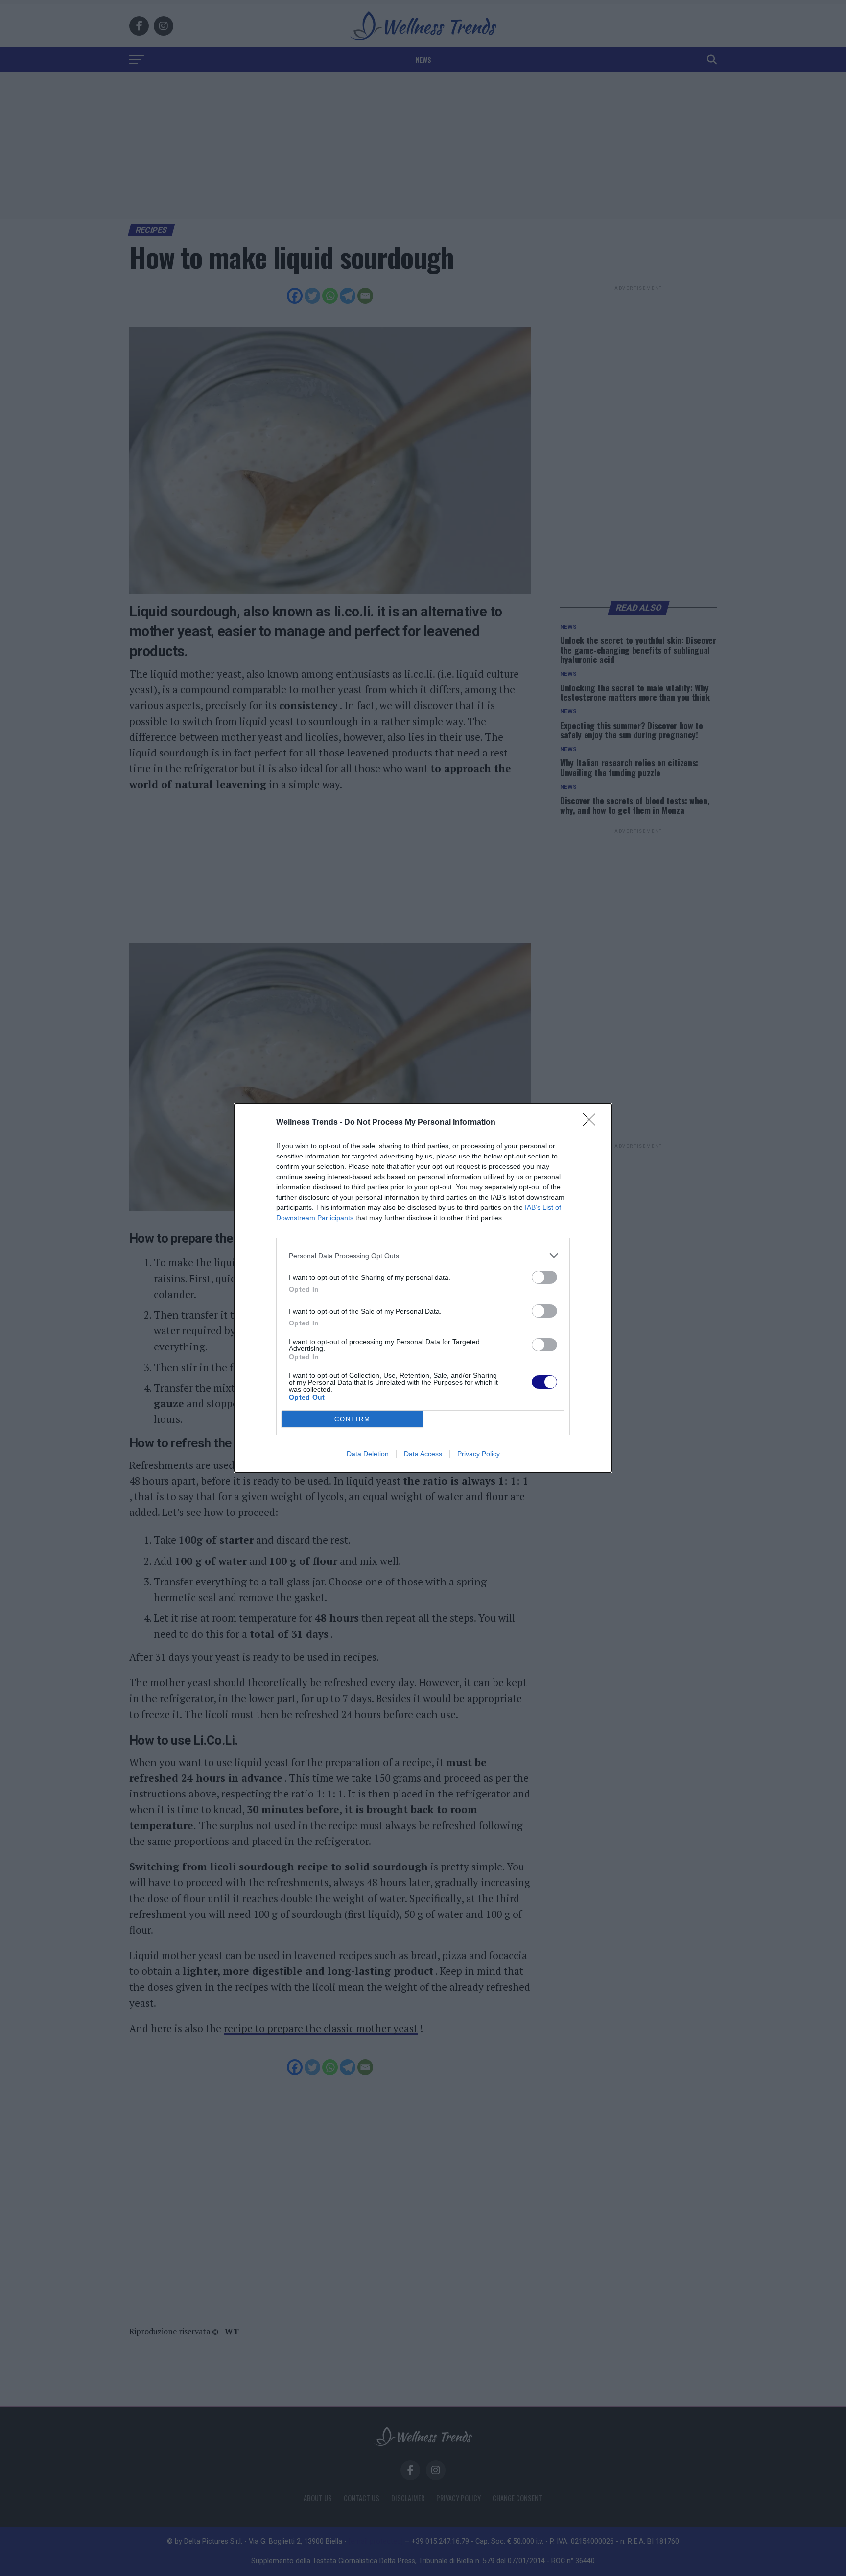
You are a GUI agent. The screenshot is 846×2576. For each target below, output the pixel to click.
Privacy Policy (479, 1454)
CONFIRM (352, 1419)
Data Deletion (368, 1454)
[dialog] (423, 1288)
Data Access (423, 1454)
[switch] (544, 1277)
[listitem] (423, 1256)
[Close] (592, 1123)
